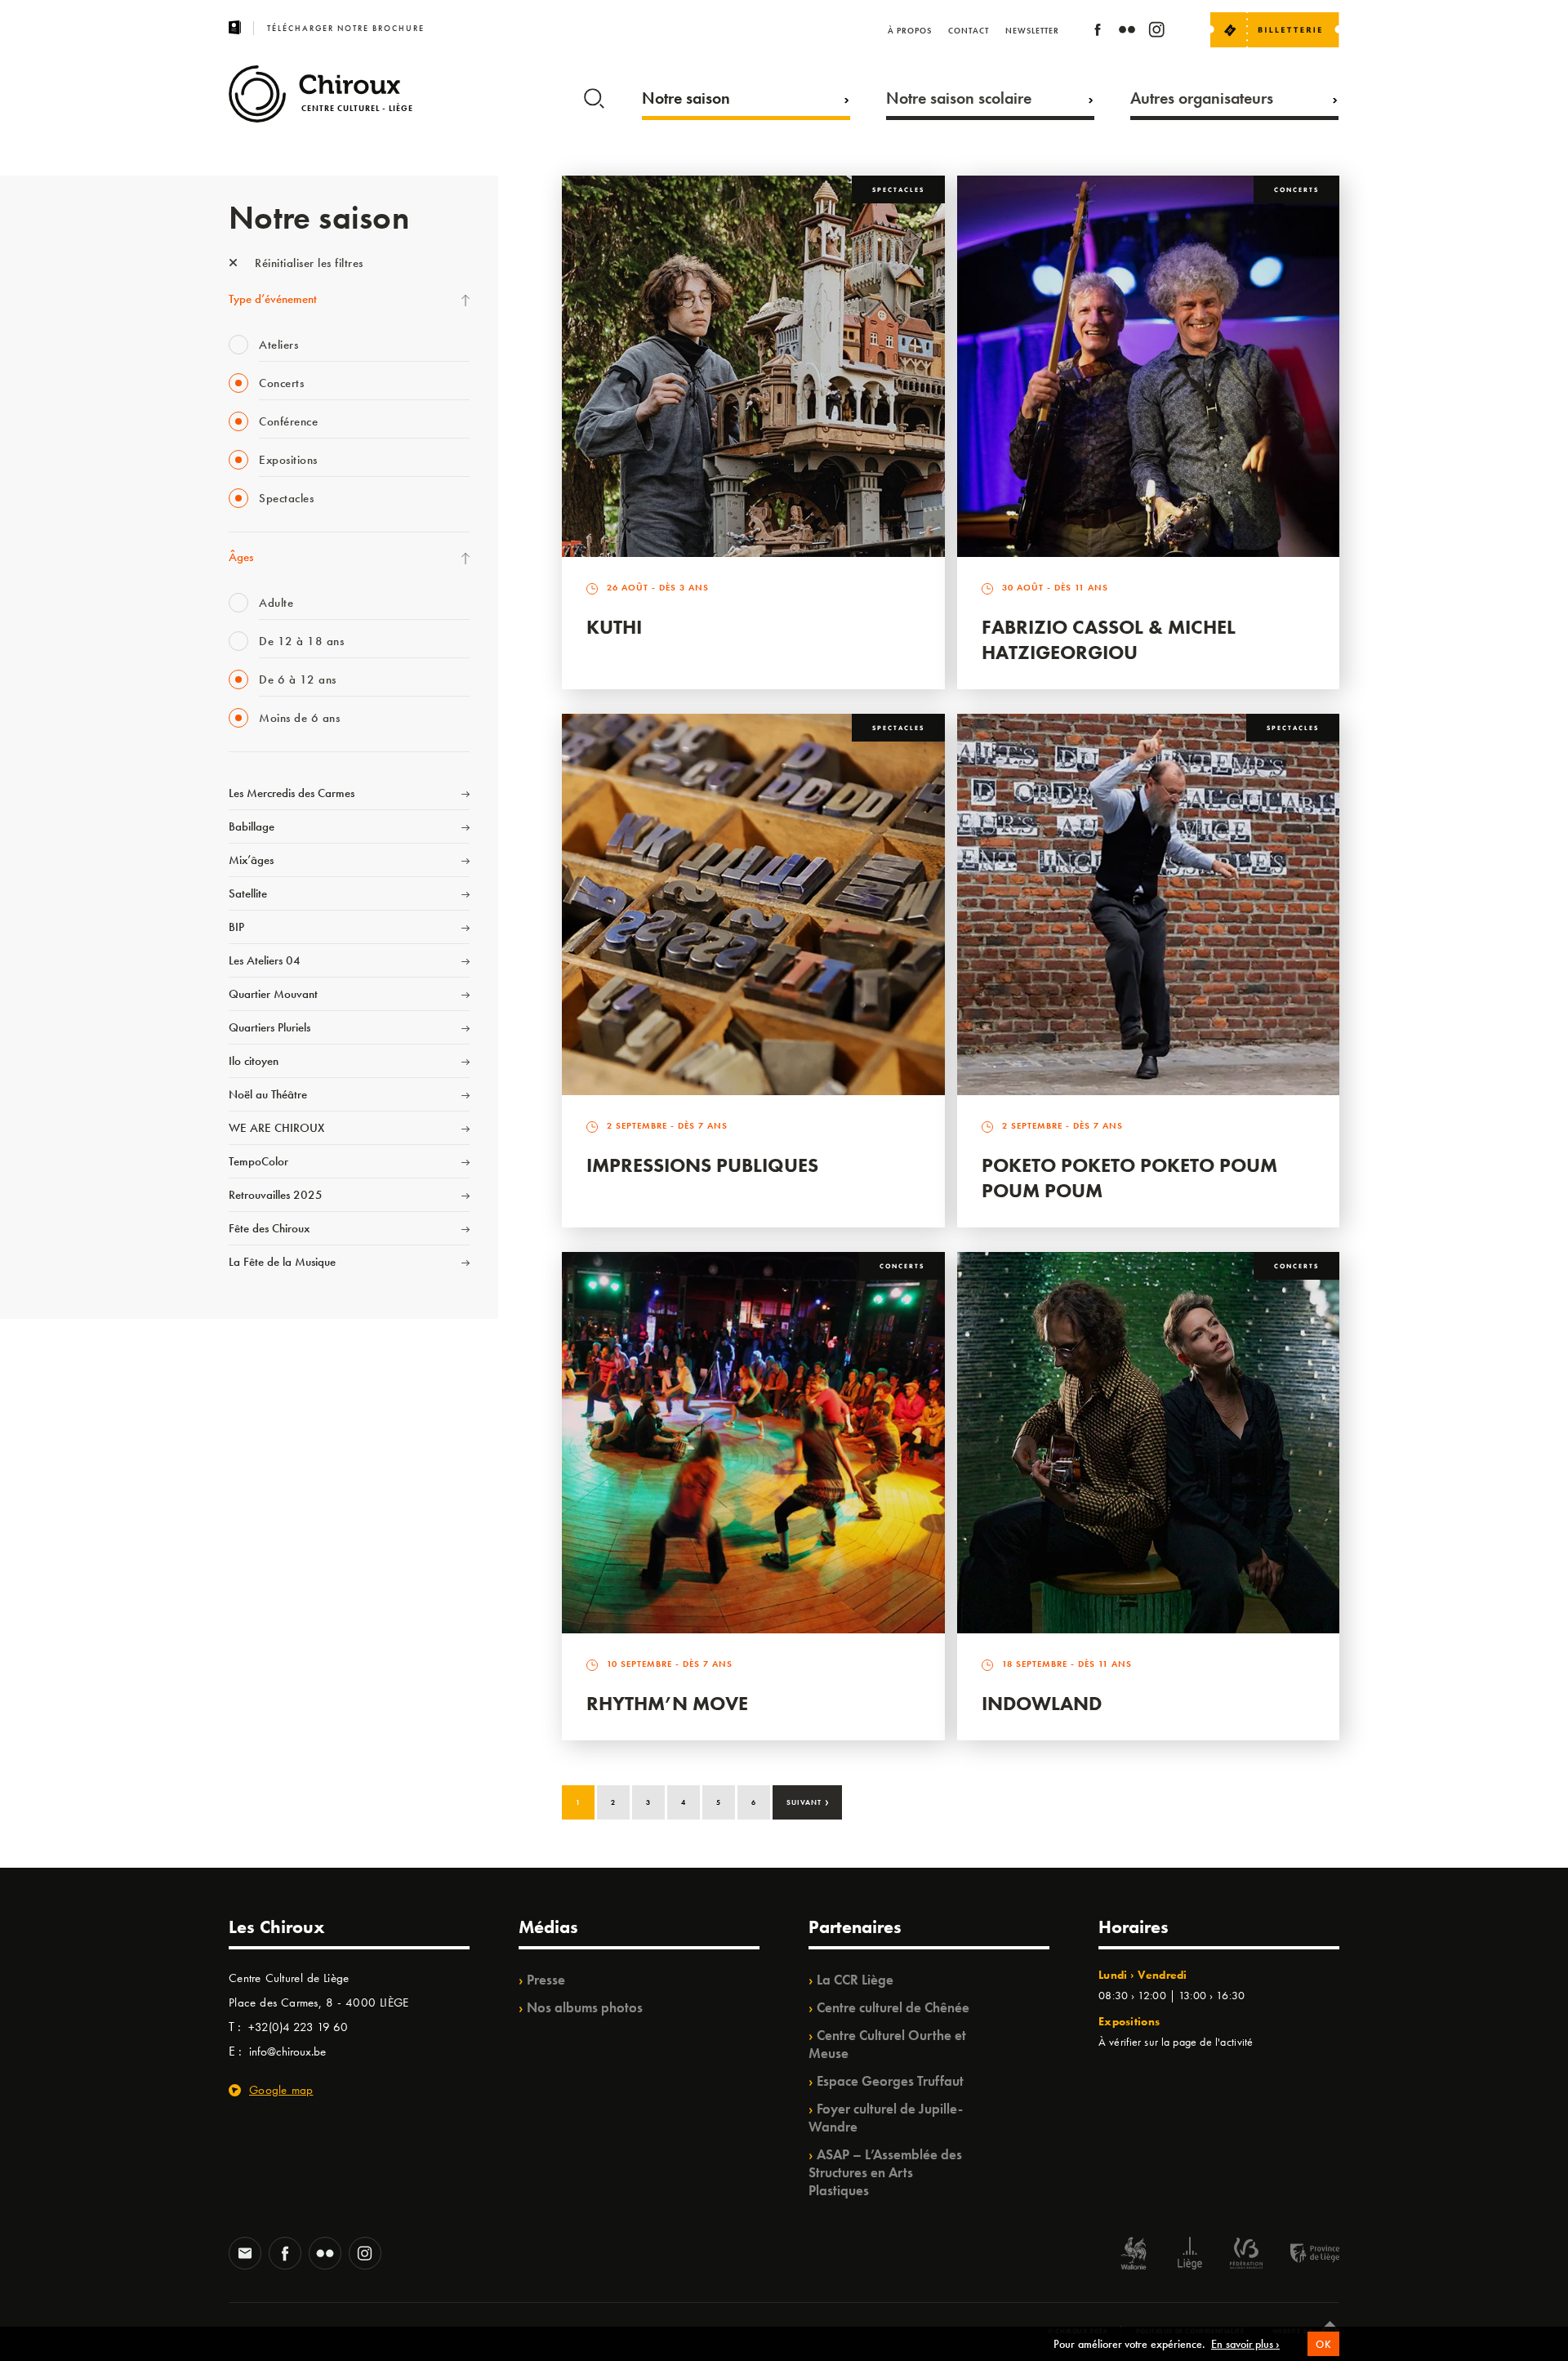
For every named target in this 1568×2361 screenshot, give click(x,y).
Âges (241, 557)
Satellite (248, 893)
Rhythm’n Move (667, 1703)
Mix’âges (251, 860)
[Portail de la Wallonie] (1134, 2255)
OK (1323, 2344)
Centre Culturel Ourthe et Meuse (887, 2044)
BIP (236, 927)
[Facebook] (1098, 32)
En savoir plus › (1245, 2344)
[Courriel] (245, 2255)
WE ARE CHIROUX (276, 1128)
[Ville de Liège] (1190, 2255)
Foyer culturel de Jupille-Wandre (886, 2118)
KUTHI (614, 627)
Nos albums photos (585, 2007)
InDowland (1042, 1703)
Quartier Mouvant (273, 994)
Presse (546, 1980)
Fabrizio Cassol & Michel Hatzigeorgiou (1109, 639)
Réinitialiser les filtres (307, 263)
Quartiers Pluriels (269, 1027)
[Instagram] (1156, 32)
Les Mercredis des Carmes (292, 793)
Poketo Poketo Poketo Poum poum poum (1129, 1178)
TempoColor (258, 1161)
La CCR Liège (855, 1980)
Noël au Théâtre (268, 1094)
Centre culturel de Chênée (893, 2007)
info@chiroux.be (287, 2051)
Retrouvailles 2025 (276, 1195)
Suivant (808, 1801)
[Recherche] (594, 95)
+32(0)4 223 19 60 (298, 2027)
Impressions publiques (702, 1165)
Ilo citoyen (254, 1061)
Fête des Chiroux (269, 1228)
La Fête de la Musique (282, 1262)
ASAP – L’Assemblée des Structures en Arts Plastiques (885, 2172)
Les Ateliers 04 (265, 960)
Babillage (252, 826)
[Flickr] (1127, 32)
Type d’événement (273, 299)
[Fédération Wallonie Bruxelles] (1246, 2255)
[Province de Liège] (1303, 2255)
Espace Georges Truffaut (890, 2081)
